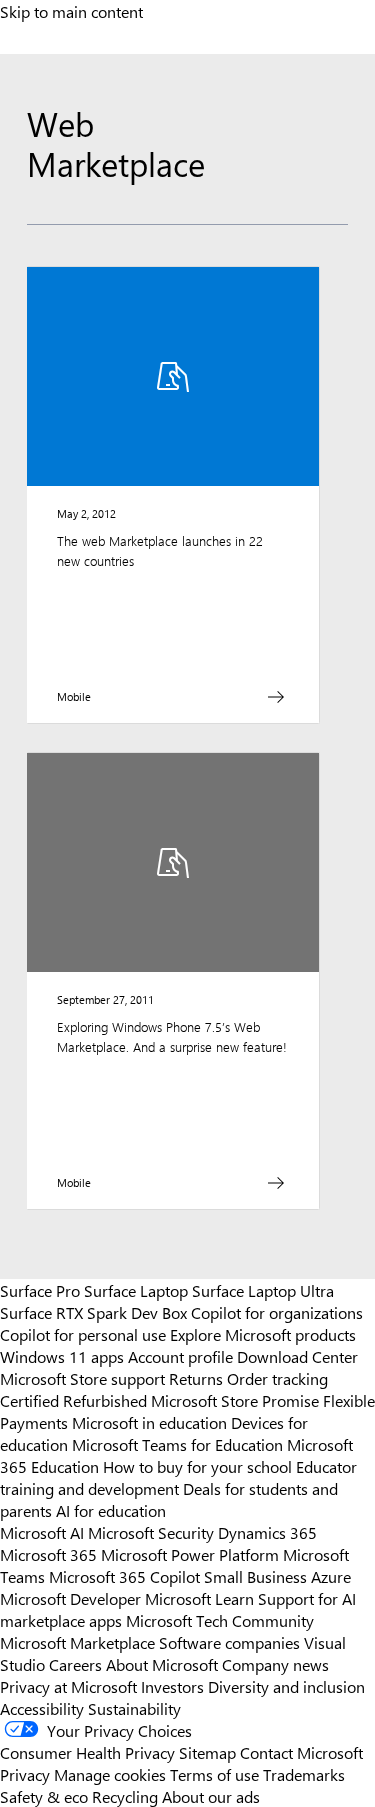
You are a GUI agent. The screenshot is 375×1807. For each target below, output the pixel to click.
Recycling (125, 1796)
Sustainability (134, 1708)
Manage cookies (110, 1774)
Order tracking (277, 1378)
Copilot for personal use (83, 1334)
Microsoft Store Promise (235, 1400)
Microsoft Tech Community (220, 1620)
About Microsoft (162, 1664)
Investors (172, 1686)
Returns (196, 1378)
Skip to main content (71, 11)
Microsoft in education (149, 1422)
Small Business (255, 1576)
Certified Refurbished (73, 1400)
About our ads (211, 1796)
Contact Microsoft (301, 1752)
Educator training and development (178, 1477)
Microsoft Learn (199, 1598)
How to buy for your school (197, 1466)
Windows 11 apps (62, 1356)
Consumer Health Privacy (87, 1752)
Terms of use (214, 1774)
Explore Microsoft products (263, 1334)
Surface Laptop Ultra (263, 1290)
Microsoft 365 (48, 1554)
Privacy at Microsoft (68, 1686)
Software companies (229, 1642)
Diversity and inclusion (286, 1686)
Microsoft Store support (82, 1378)
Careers (75, 1664)
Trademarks (304, 1774)
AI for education (111, 1510)
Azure (331, 1576)
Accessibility (42, 1708)
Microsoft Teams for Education (177, 1444)
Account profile (180, 1356)
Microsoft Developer (70, 1598)
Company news (275, 1664)
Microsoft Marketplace (77, 1642)
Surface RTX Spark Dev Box (93, 1312)
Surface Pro (40, 1290)
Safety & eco (44, 1796)
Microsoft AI (42, 1532)
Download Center (297, 1356)
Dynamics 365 (267, 1532)
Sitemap (207, 1752)
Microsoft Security (151, 1532)
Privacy (27, 1774)
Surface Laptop (136, 1290)
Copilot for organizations (277, 1312)
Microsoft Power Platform (190, 1554)
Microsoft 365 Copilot (124, 1576)
